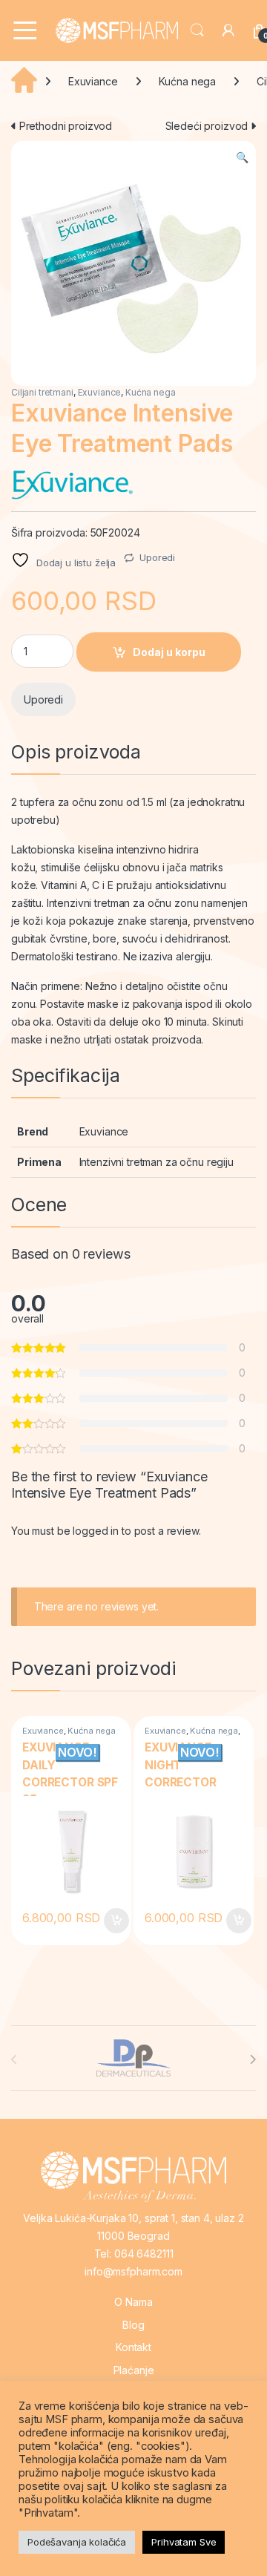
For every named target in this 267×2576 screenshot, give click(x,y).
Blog (133, 2325)
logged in (96, 1531)
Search (197, 30)
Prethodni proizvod (64, 126)
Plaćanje (134, 2370)
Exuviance (93, 81)
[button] (242, 157)
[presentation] (253, 2059)
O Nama (133, 2302)
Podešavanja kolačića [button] (77, 2542)
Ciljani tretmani (42, 392)
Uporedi (157, 557)
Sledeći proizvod (208, 126)
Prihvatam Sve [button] (184, 2542)
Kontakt (133, 2347)
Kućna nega (188, 81)
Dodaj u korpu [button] (114, 1921)
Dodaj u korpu (169, 652)
